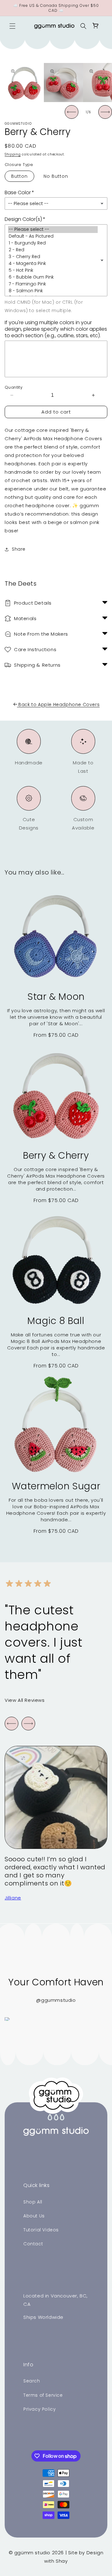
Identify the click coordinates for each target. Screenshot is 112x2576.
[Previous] (12, 1724)
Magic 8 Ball (56, 1321)
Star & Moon (56, 997)
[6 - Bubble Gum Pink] (53, 277)
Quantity (14, 387)
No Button (56, 176)
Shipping (13, 154)
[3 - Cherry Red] (53, 257)
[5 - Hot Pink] (53, 271)
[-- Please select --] (53, 230)
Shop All (33, 2202)
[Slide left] (72, 112)
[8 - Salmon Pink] (53, 291)
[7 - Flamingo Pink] (53, 284)
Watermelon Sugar (56, 1486)
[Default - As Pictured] (53, 236)
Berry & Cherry (56, 1155)
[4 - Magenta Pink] (53, 264)
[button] (12, 26)
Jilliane (13, 1898)
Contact (33, 2244)
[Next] (28, 1724)
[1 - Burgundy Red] (53, 243)
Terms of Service (43, 2395)
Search (32, 2381)
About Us (34, 2216)
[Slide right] (105, 112)
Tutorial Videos (41, 2230)
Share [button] (19, 549)
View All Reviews (25, 1700)
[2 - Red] (53, 250)
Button (19, 176)
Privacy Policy (40, 2409)
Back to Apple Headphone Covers (59, 704)
